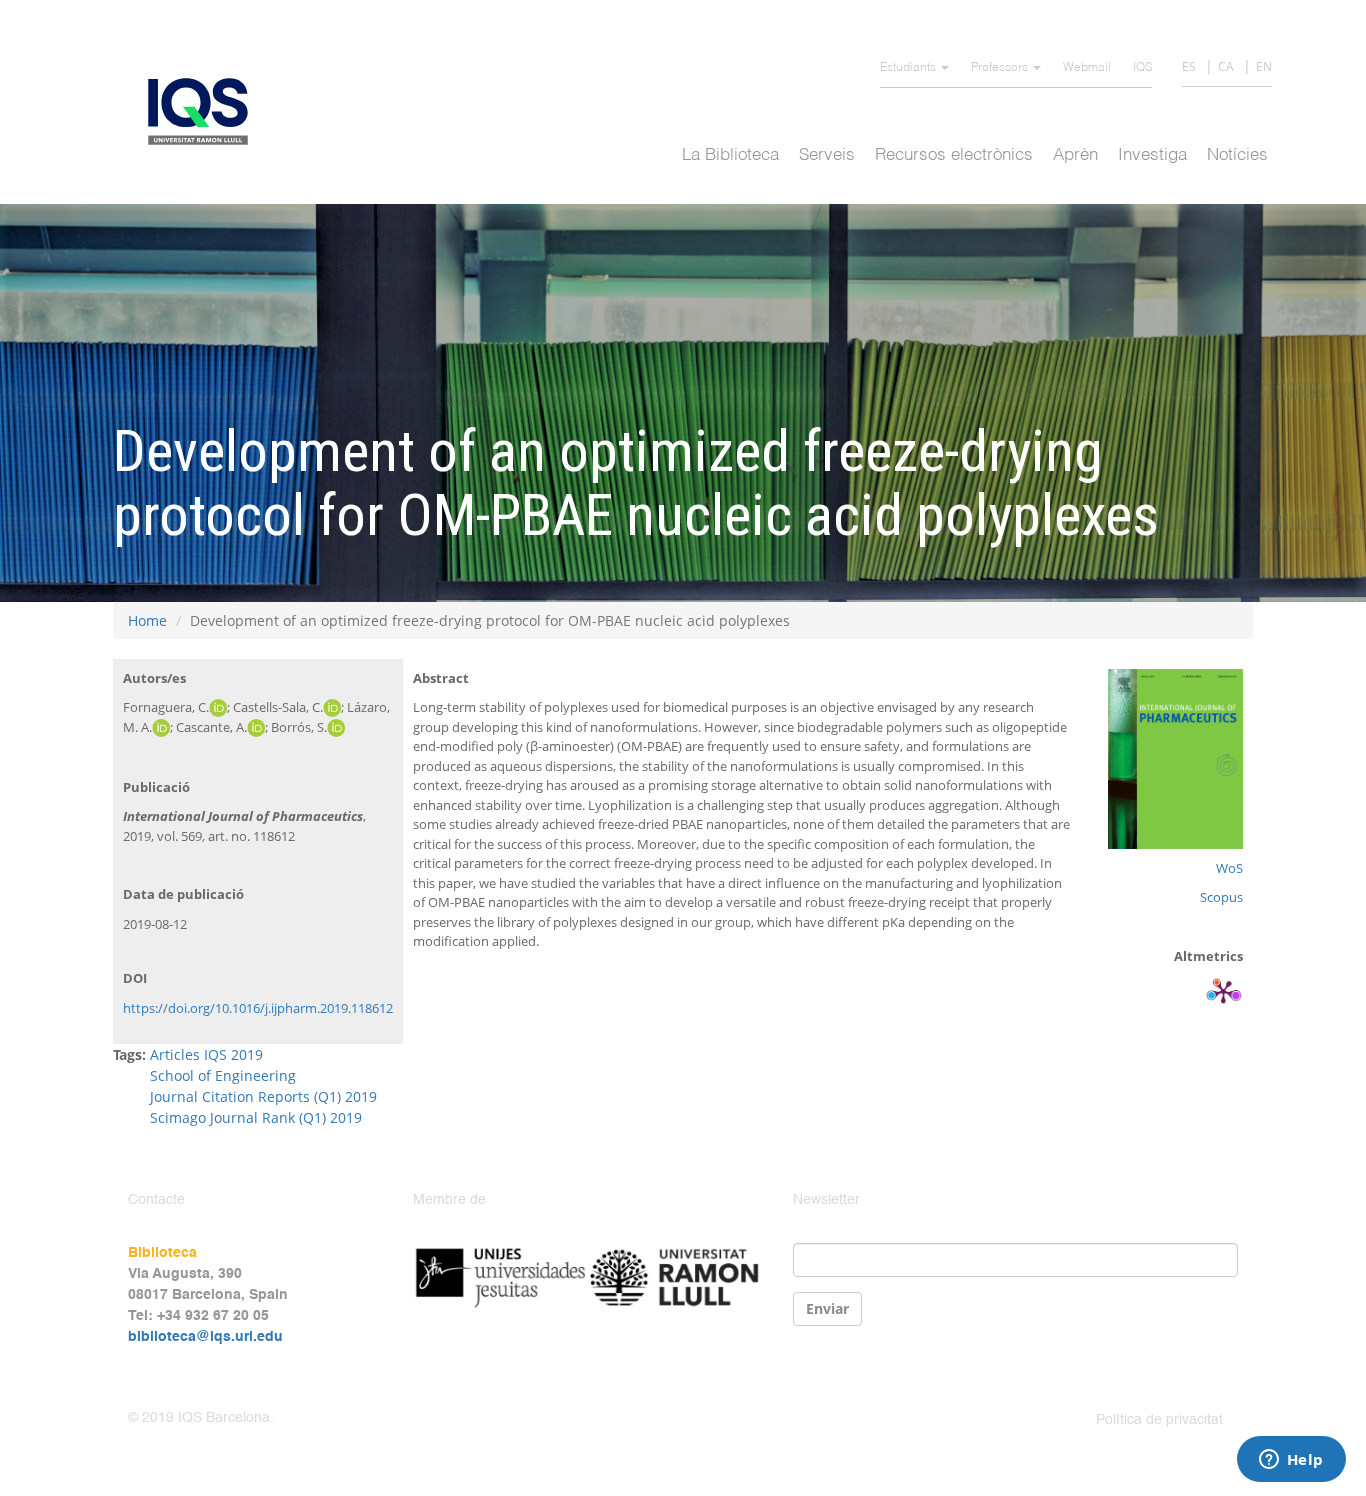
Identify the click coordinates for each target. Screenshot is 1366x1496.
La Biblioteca (730, 155)
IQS (1142, 68)
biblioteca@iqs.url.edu (205, 1337)
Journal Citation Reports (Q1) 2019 (263, 1096)
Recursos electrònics (954, 155)
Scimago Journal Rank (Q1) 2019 (256, 1117)
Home (147, 620)
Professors (1001, 68)
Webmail (1087, 68)
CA (1226, 66)
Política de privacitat (1159, 1420)
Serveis (827, 155)
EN (1264, 66)
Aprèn (1075, 155)
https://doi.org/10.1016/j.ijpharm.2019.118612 (258, 1008)
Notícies (1237, 155)
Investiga (1152, 155)
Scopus (1221, 897)
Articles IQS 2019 (206, 1054)
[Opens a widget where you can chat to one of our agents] (1291, 1461)
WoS (1229, 868)
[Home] (205, 111)
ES (1189, 66)
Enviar (827, 1308)
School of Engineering (223, 1075)
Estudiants (909, 68)
